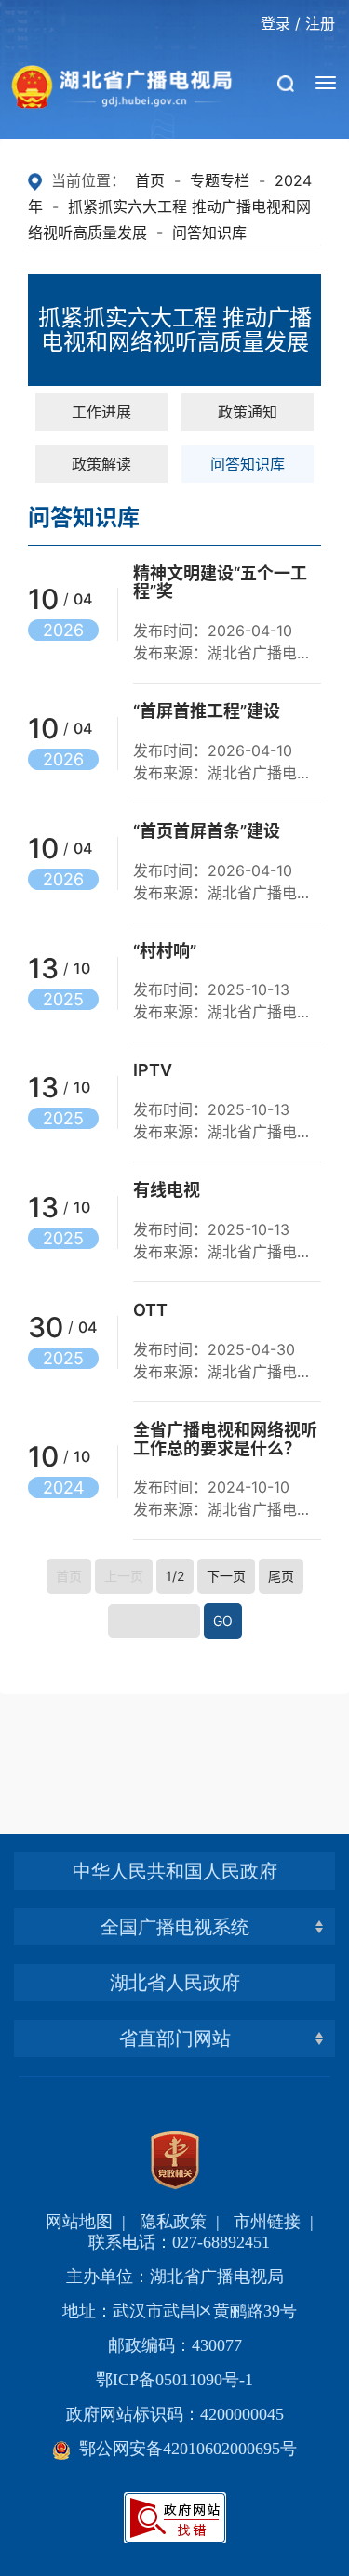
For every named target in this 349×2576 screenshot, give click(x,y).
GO (223, 1620)
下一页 (226, 1576)
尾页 (281, 1576)
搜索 (289, 149)
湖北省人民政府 (175, 1983)
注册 (320, 23)
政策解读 (101, 464)
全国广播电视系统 (175, 1927)
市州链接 (267, 2222)
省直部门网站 (175, 2038)
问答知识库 (209, 232)
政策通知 (248, 412)
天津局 (175, 1819)
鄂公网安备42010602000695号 (184, 2449)
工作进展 (101, 412)
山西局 (175, 1894)
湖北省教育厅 (175, 1894)
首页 (150, 180)
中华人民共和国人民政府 (175, 1871)
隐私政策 (173, 2222)
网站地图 (79, 2222)
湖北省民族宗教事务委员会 (175, 2005)
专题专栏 (220, 180)
